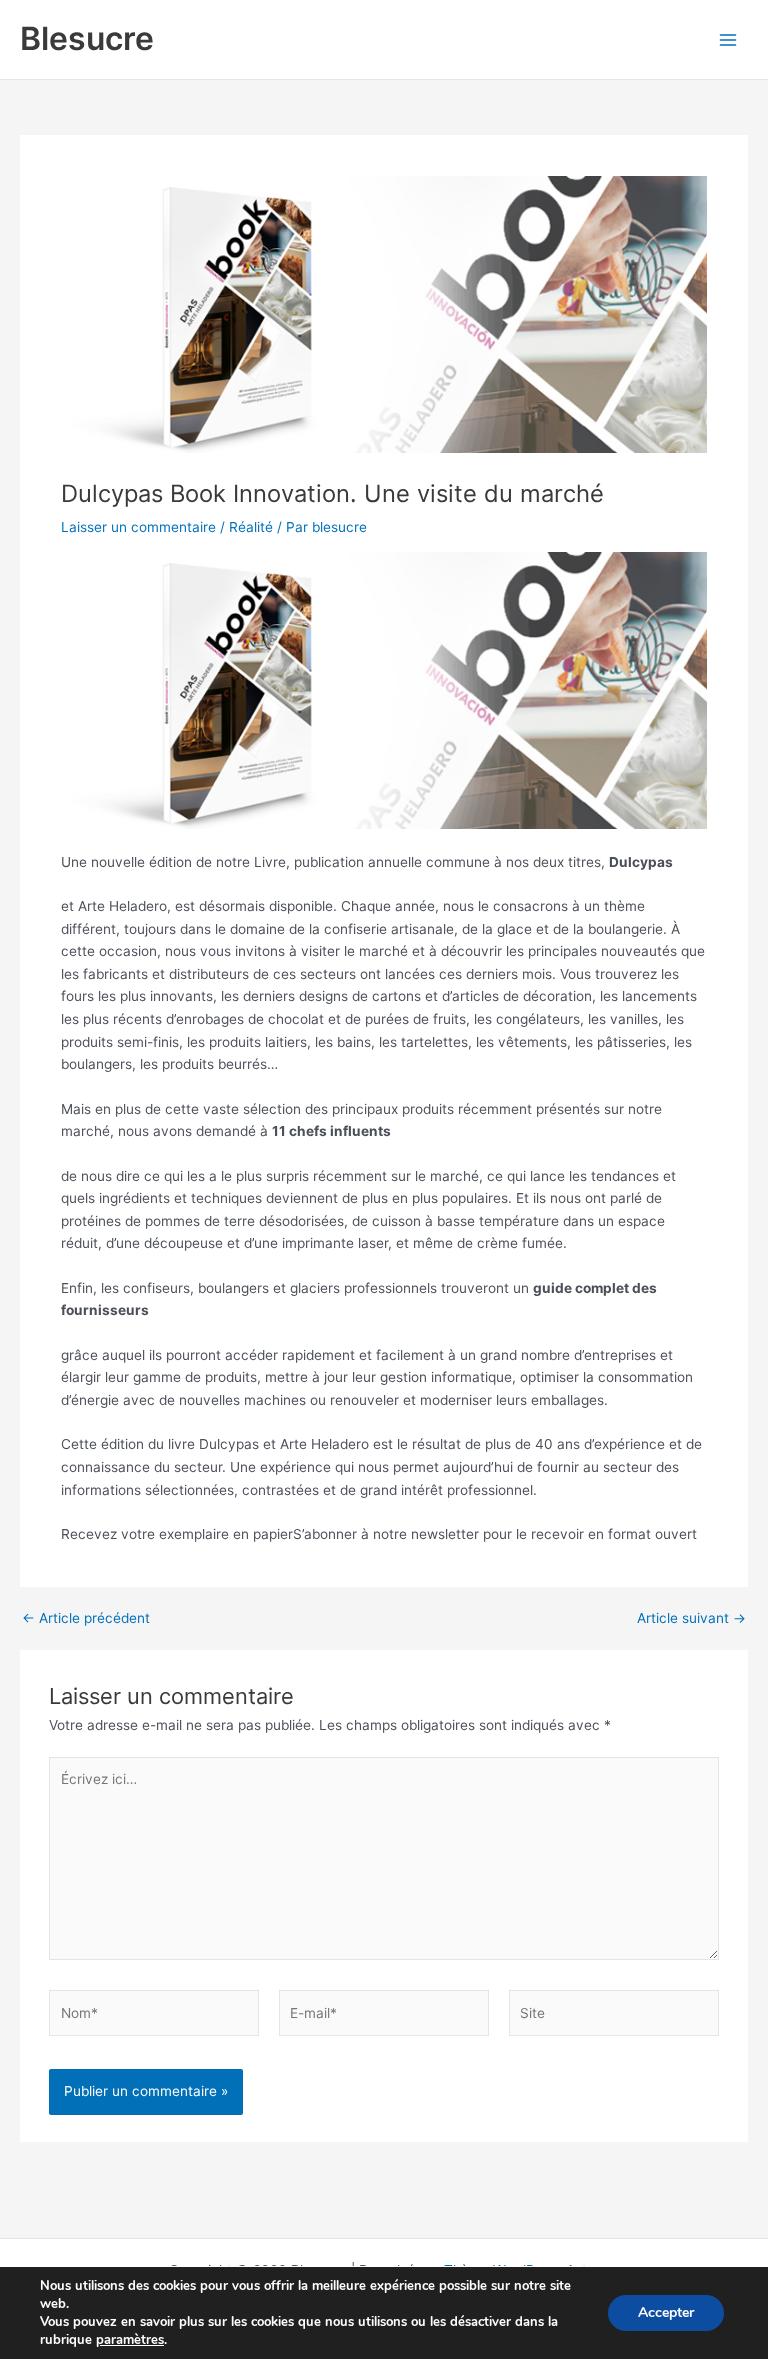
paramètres (130, 2340)
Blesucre (87, 38)
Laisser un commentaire (138, 527)
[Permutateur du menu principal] (728, 39)
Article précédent (86, 1619)
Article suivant (691, 1619)
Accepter (666, 2312)
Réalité (251, 527)
